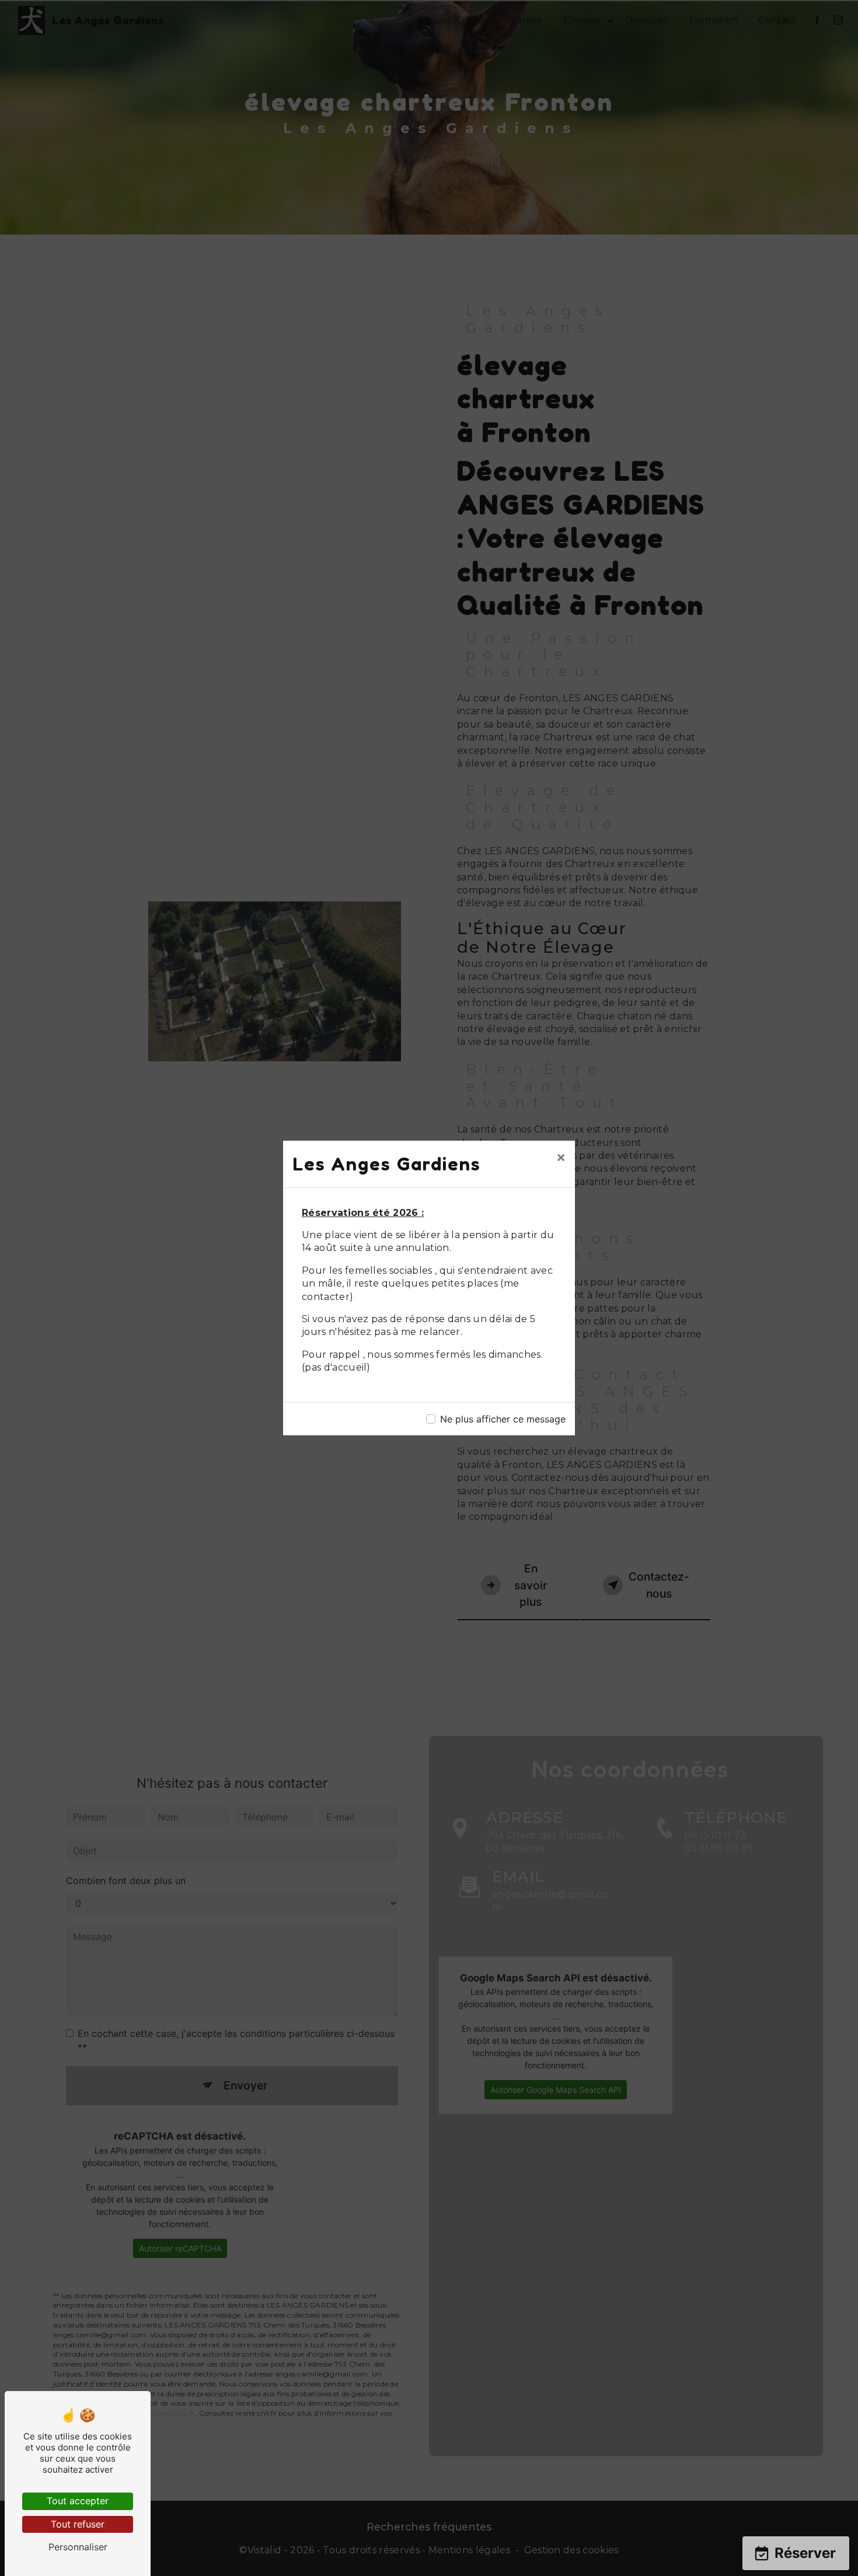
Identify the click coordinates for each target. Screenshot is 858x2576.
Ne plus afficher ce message (503, 1419)
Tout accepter (78, 2501)
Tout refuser (78, 2524)
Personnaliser (78, 2547)
